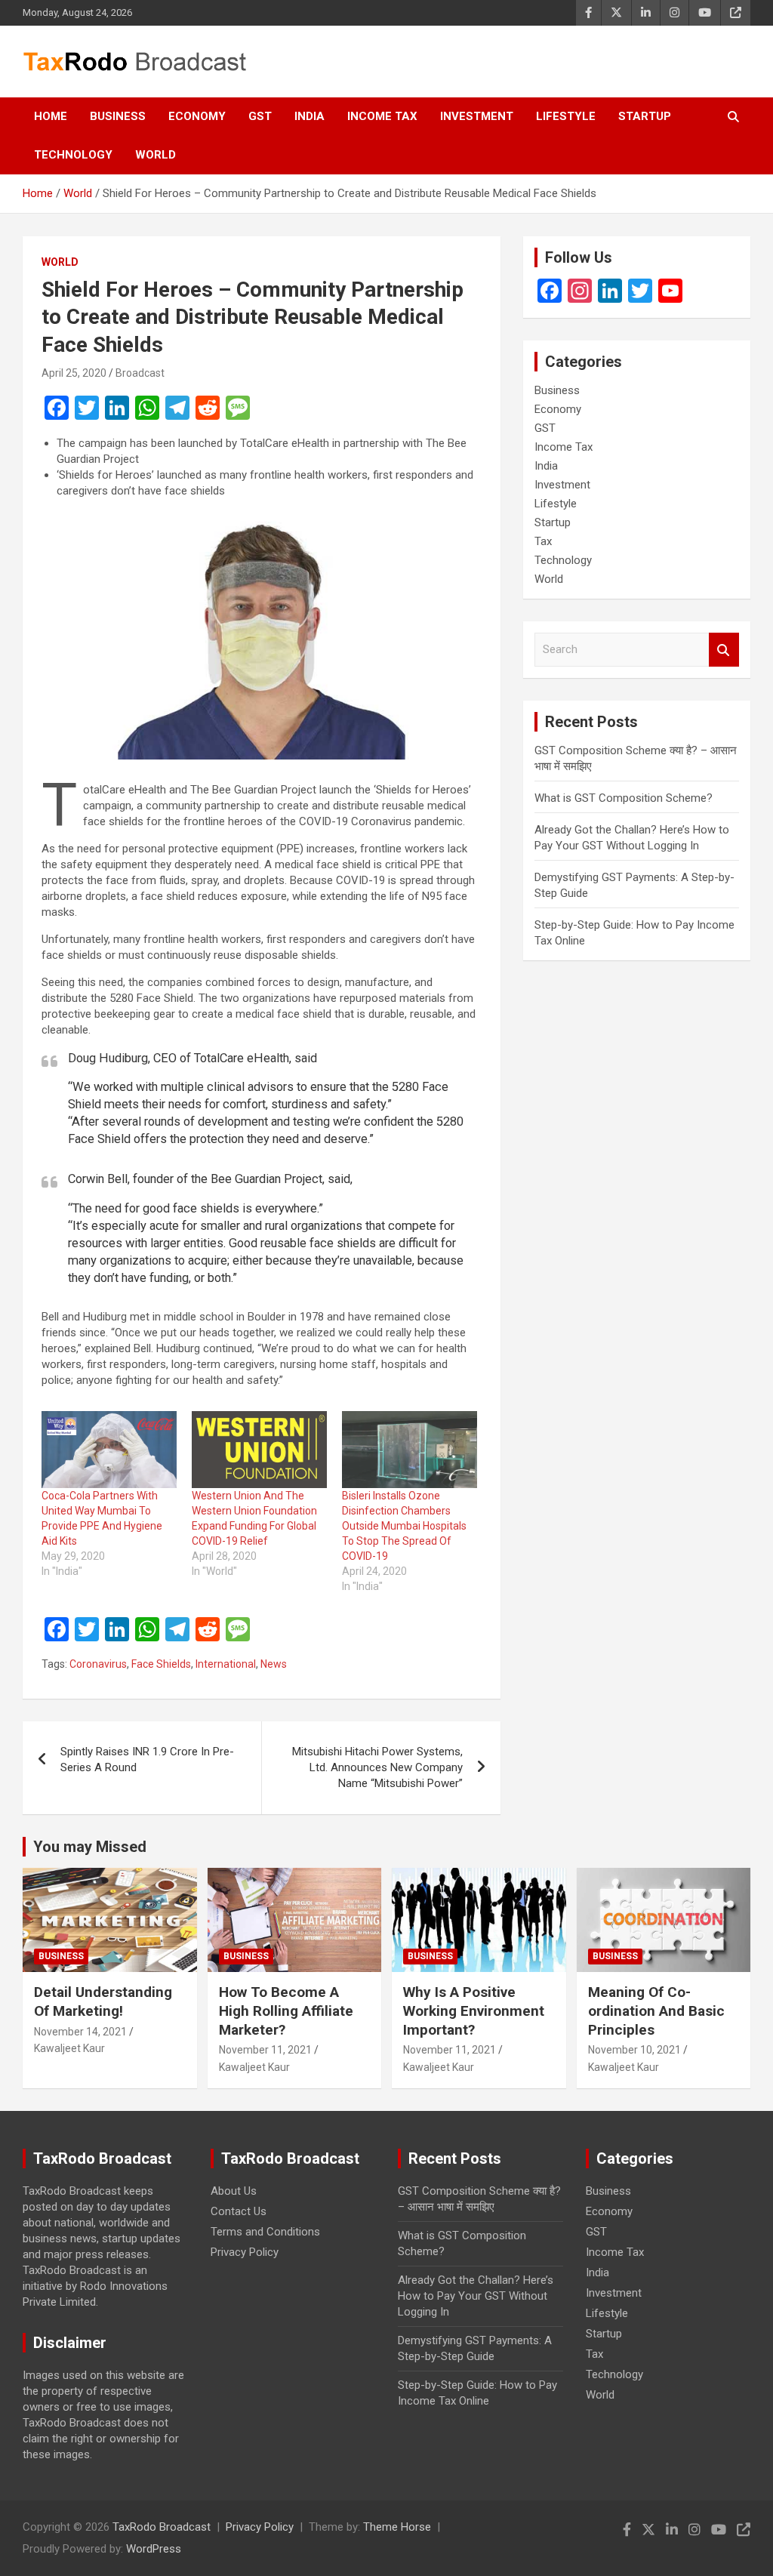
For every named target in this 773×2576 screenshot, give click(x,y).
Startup (645, 116)
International (226, 1664)
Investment (477, 116)
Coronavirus (98, 1664)
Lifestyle (566, 116)
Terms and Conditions (265, 2232)
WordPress (154, 2549)
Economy (197, 116)
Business (118, 116)
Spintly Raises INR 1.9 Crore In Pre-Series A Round (147, 1759)
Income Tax (382, 116)
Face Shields (161, 1664)
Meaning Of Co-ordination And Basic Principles (656, 2011)
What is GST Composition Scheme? (624, 798)
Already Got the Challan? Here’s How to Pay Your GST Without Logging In (476, 2296)
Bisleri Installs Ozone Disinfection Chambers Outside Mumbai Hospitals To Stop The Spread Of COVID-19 (404, 1526)
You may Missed (90, 1847)
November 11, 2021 (265, 2050)
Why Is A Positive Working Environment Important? (474, 2011)
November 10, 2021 (634, 2050)
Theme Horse (397, 2527)
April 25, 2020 (74, 373)
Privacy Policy (245, 2252)
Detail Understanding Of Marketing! (103, 2001)
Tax (543, 541)
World (156, 155)
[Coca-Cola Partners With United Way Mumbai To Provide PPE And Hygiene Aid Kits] (109, 1450)
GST (260, 116)
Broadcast (140, 373)
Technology (73, 155)
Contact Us (239, 2211)
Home (51, 116)
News (274, 1664)
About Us (234, 2191)
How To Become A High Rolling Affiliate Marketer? (286, 2011)
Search (724, 650)
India (310, 116)
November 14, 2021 (80, 2032)
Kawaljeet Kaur (69, 2048)
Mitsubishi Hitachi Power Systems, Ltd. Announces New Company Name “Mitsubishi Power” (377, 1767)
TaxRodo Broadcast (162, 2527)
